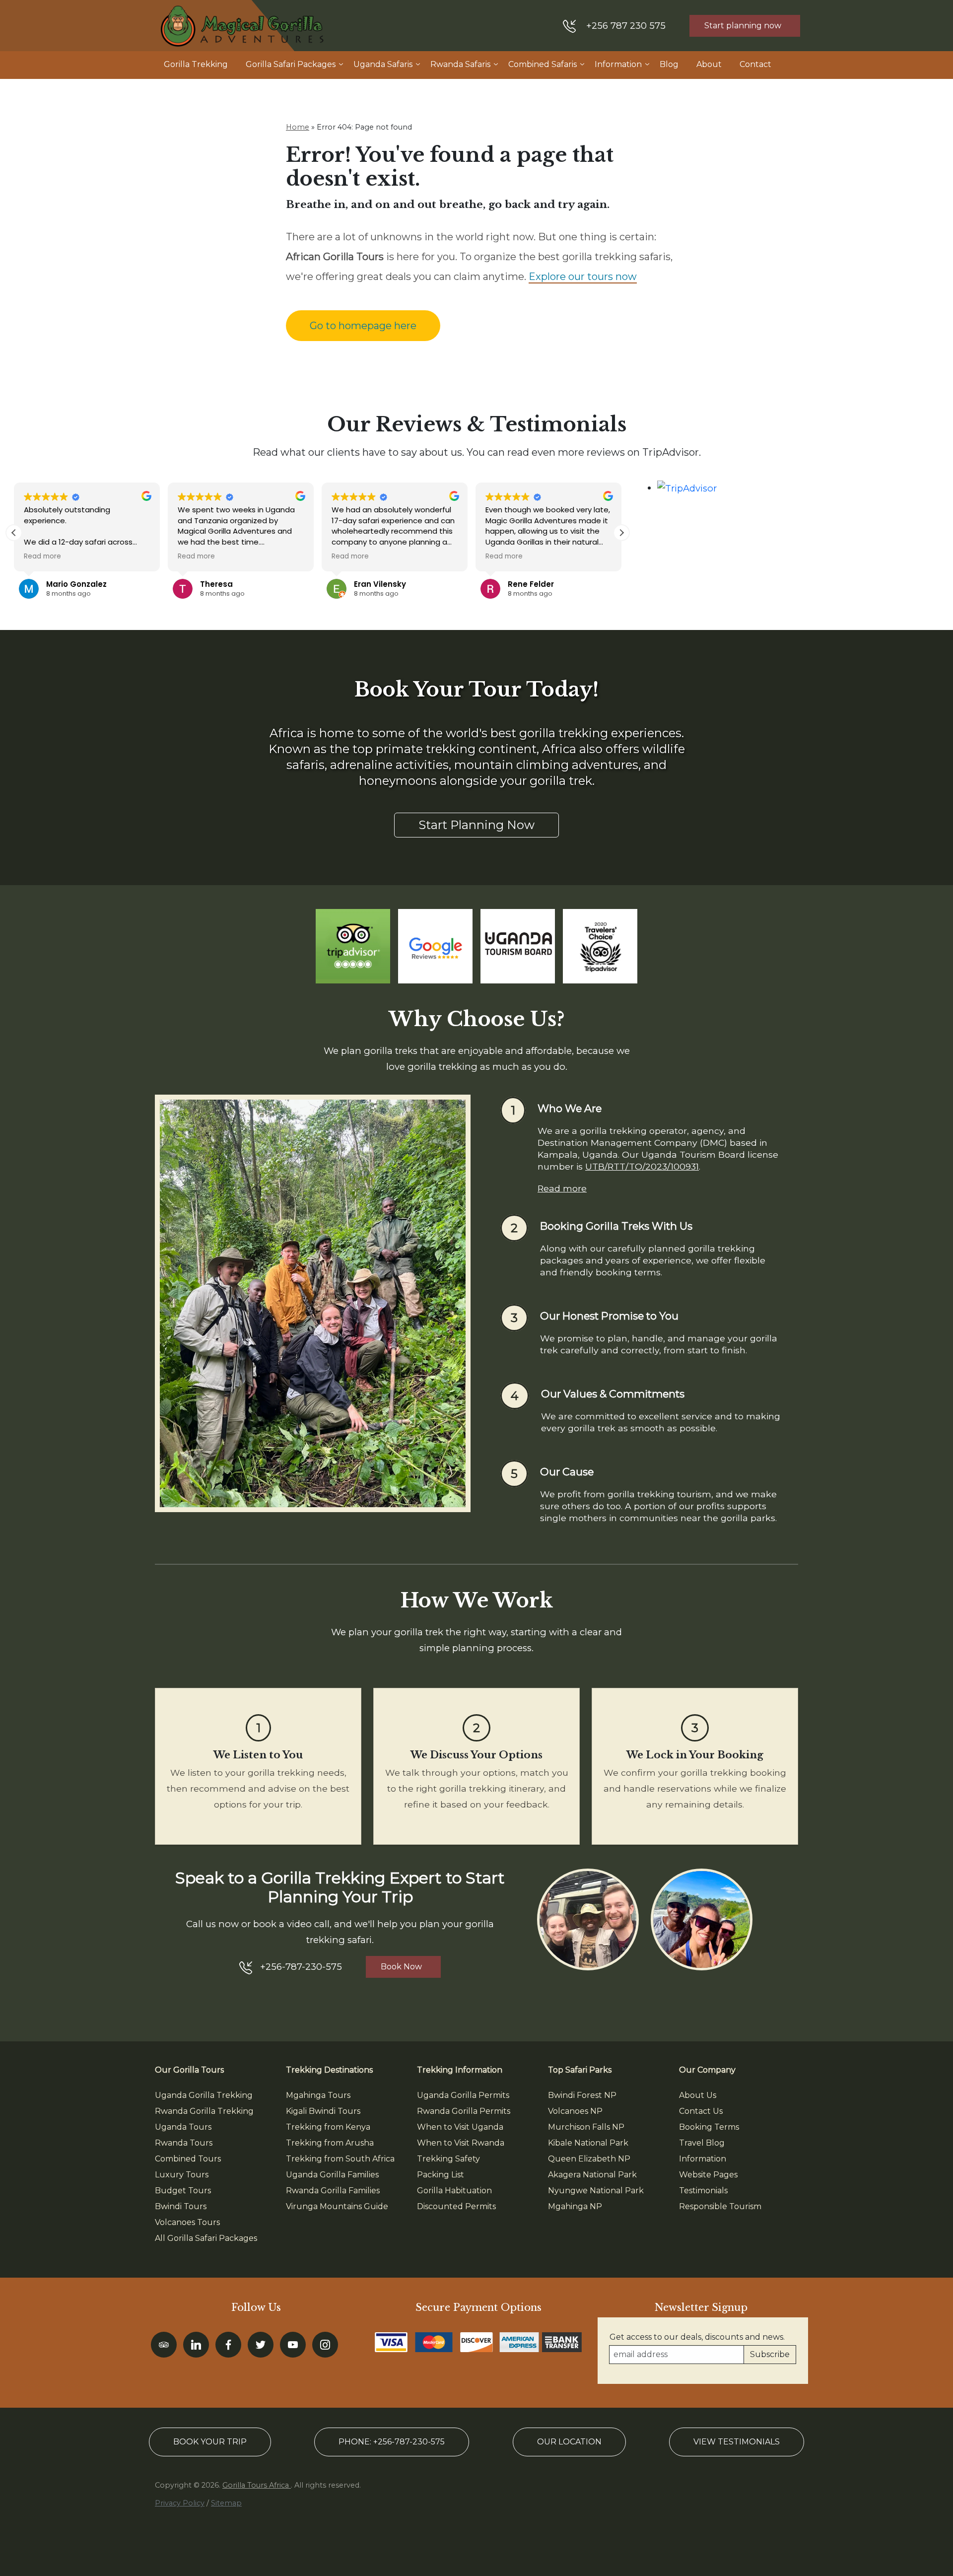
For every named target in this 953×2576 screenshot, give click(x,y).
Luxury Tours (182, 2175)
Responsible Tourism (720, 2206)
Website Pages (708, 2175)
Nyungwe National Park (596, 2191)
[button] (621, 533)
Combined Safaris (543, 64)
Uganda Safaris (383, 64)
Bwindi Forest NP (582, 2095)
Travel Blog (702, 2143)
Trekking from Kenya (328, 2127)
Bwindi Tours (181, 2206)
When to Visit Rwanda (461, 2143)
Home (298, 127)
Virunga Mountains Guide (337, 2206)
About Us (698, 2095)
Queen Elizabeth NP (589, 2159)
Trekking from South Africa (340, 2159)
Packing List (441, 2175)
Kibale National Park (588, 2143)
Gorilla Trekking (196, 64)
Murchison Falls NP (586, 2127)
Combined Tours (188, 2159)
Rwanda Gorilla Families (333, 2191)
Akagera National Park (592, 2175)
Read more (562, 1188)
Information (618, 64)
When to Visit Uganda (460, 2127)
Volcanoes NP (575, 2111)
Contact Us (701, 2111)
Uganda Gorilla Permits (463, 2095)
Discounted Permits (456, 2206)
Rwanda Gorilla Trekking (204, 2111)
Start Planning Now (476, 825)
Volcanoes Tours (187, 2222)
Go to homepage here (363, 326)
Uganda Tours (183, 2127)
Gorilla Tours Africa (257, 2485)
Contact (755, 64)
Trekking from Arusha (330, 2143)
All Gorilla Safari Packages (206, 2238)
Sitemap (226, 2503)
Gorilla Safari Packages (291, 64)
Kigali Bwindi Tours (323, 2111)
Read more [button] (42, 557)
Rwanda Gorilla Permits (464, 2111)
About (709, 64)
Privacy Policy (180, 2503)
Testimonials (703, 2191)
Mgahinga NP (575, 2206)
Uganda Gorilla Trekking (204, 2095)
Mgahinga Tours (318, 2095)
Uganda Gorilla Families (332, 2175)
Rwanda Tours (184, 2143)
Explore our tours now (583, 277)
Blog (669, 64)
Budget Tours (183, 2191)
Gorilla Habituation (454, 2191)
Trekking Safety (448, 2159)
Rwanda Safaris (460, 64)
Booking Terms (709, 2127)
